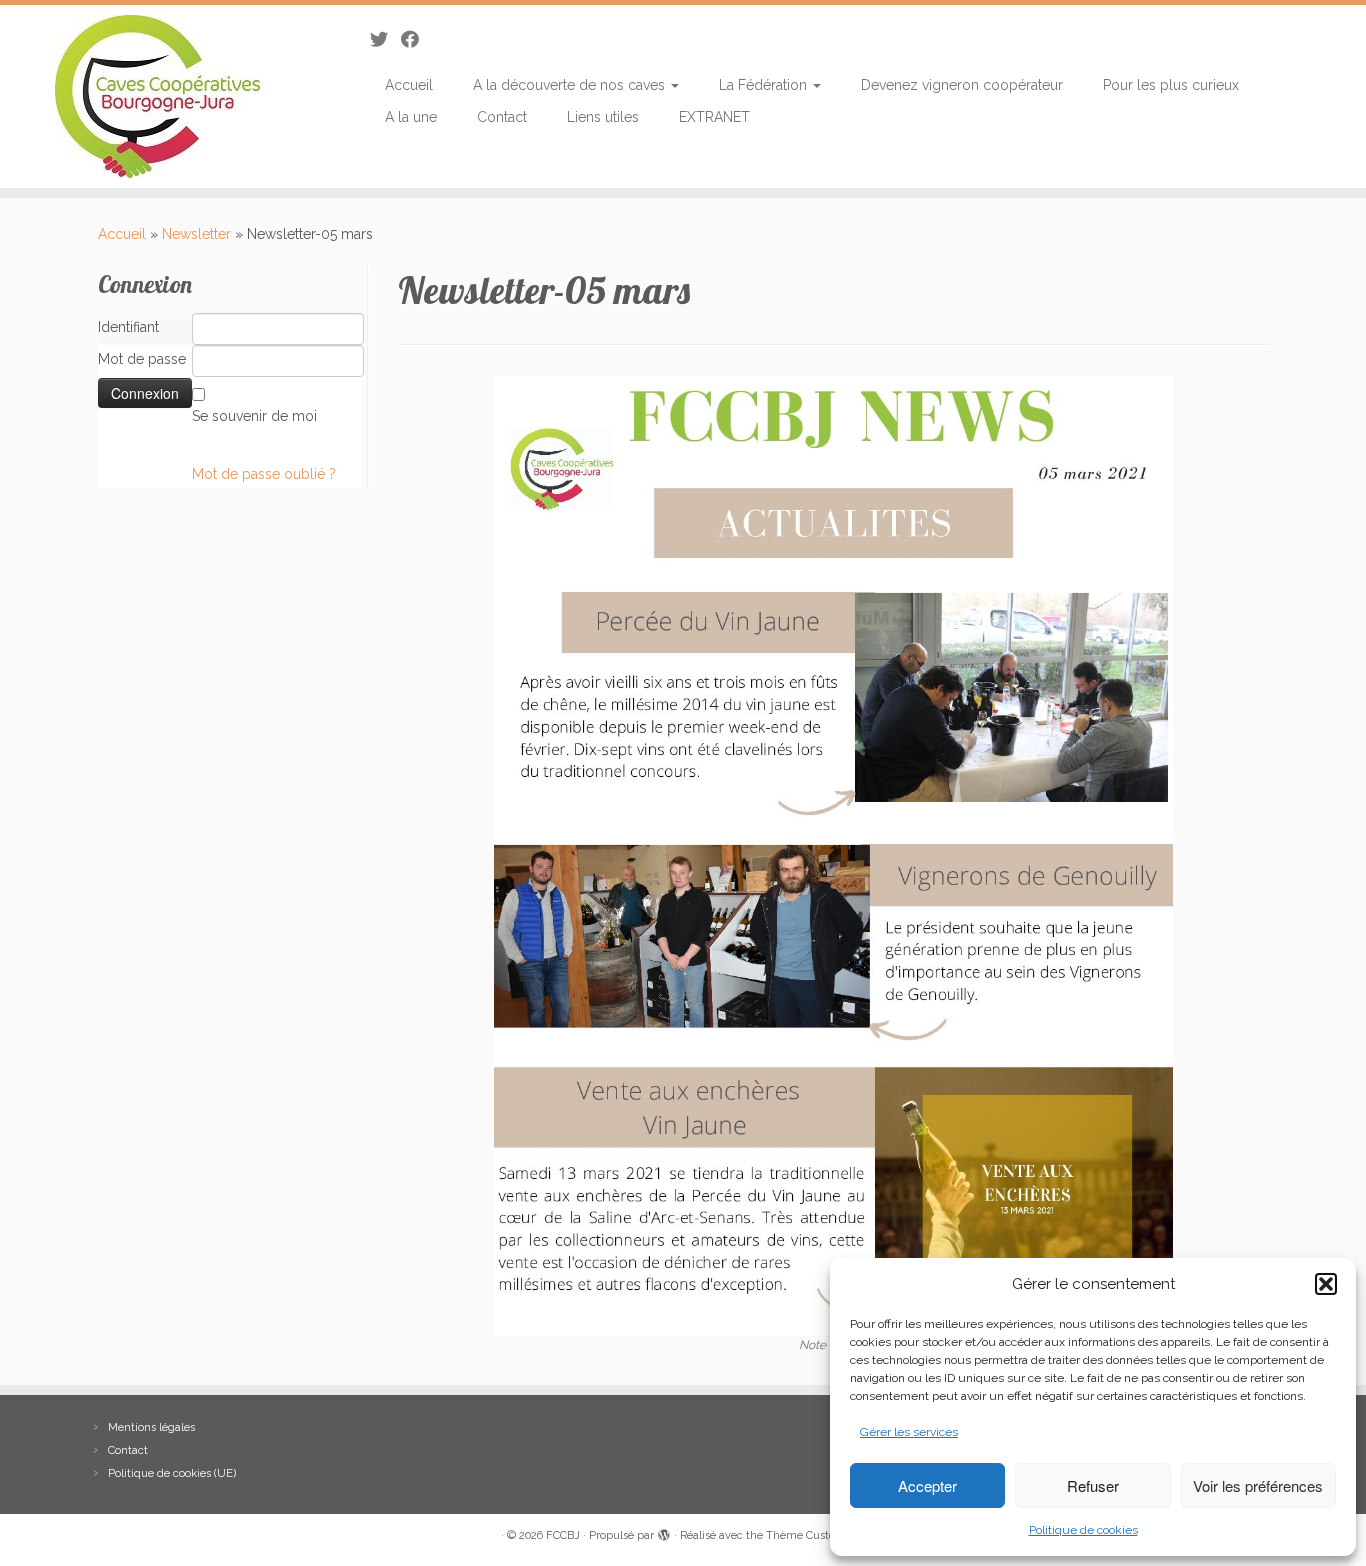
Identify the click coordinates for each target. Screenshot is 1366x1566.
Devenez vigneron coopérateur (962, 85)
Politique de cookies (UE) (172, 1473)
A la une (411, 117)
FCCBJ (563, 1535)
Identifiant (128, 327)
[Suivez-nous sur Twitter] (385, 39)
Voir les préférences (1258, 1485)
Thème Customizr (812, 1535)
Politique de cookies (1083, 1530)
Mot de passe (142, 359)
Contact (502, 117)
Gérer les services (909, 1432)
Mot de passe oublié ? (264, 474)
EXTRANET (714, 117)
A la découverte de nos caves (571, 85)
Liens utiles (603, 117)
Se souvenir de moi (254, 416)
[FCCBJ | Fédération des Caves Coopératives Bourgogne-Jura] (157, 96)
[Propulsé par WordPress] (664, 1532)
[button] (1326, 1284)
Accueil (409, 85)
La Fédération (765, 85)
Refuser (1093, 1485)
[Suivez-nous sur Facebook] (416, 39)
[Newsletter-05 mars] (833, 855)
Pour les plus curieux (1171, 85)
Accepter (927, 1485)
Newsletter (196, 234)
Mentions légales (151, 1427)
